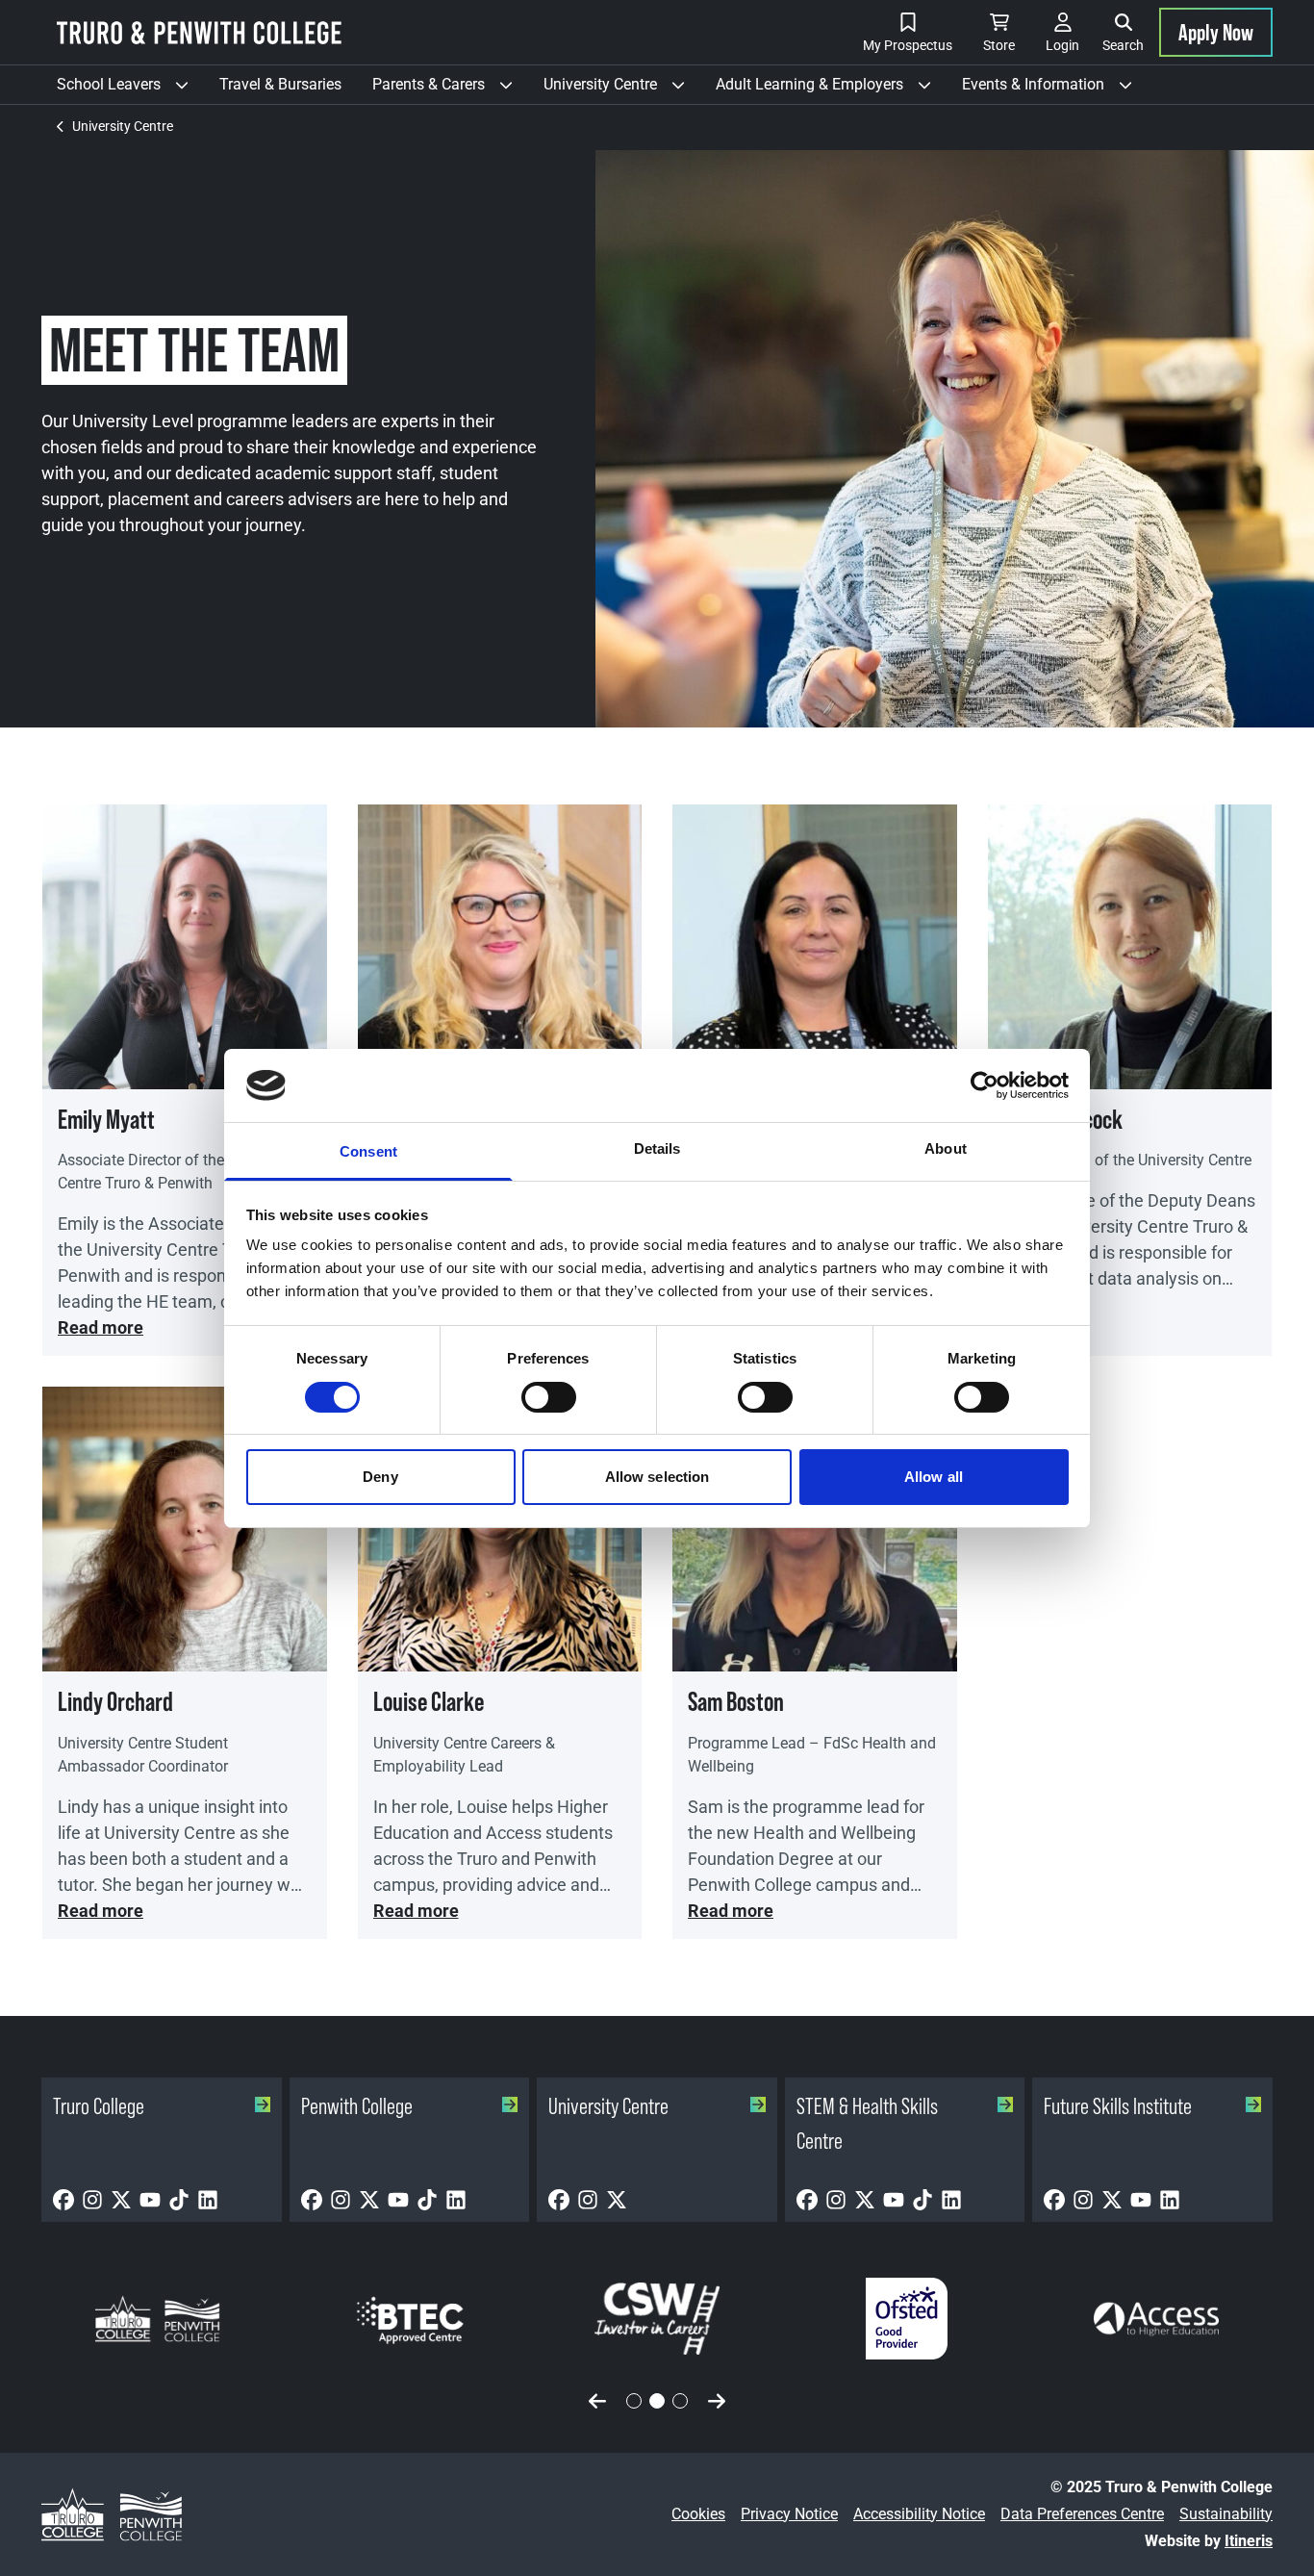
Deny (380, 1477)
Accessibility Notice (919, 2514)
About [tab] (946, 1148)
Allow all (934, 1477)
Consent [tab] (368, 1151)
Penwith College (357, 2106)
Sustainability (1226, 2514)
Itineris (1249, 2541)
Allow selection (657, 1477)
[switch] (549, 1397)
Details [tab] (657, 1148)
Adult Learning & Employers (831, 89)
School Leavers (130, 89)
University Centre (622, 89)
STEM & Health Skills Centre (867, 2123)
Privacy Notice (789, 2514)
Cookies (698, 2514)
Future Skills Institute (1118, 2106)
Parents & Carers (450, 89)
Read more (101, 1327)
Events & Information (1055, 89)
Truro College (99, 2106)
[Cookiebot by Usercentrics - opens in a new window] (985, 1085)
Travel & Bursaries (280, 84)
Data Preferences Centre (1082, 2514)
